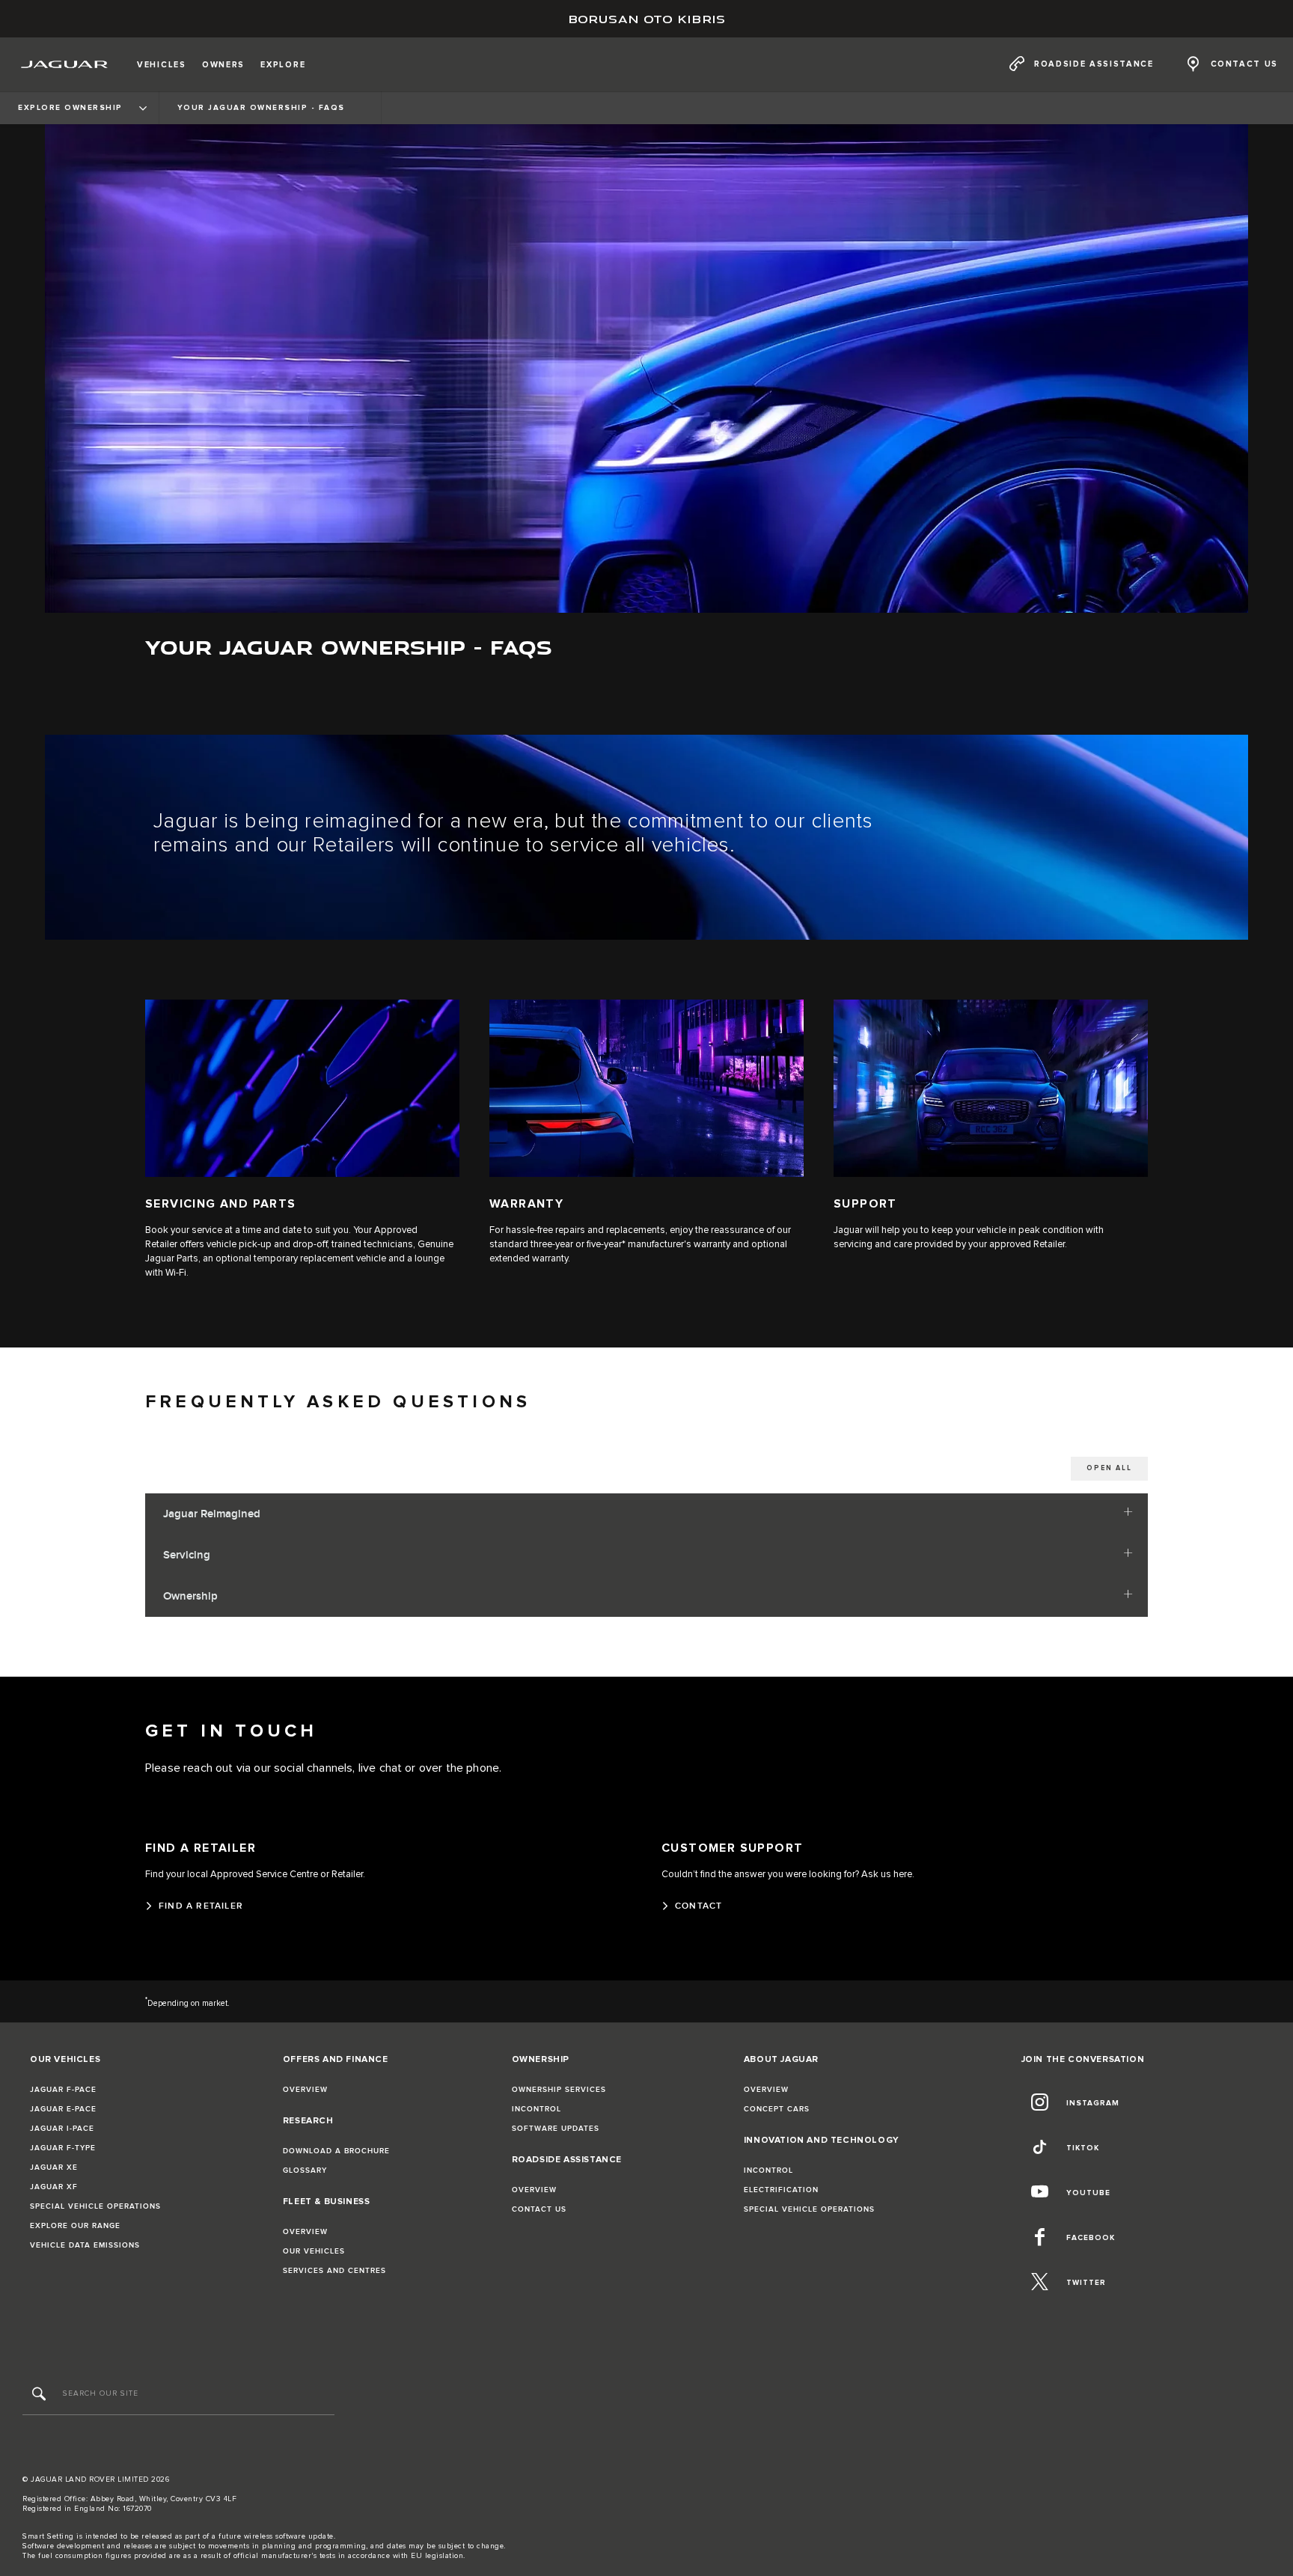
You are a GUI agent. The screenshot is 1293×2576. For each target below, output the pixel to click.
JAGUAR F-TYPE (63, 2148)
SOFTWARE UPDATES (556, 2129)
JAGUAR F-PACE (63, 2090)
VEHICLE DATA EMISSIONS (85, 2245)
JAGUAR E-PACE (63, 2109)
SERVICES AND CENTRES (334, 2271)
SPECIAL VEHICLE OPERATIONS (95, 2206)
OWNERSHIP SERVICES (559, 2090)
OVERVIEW (305, 2090)
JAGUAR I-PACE (62, 2129)
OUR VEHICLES (314, 2251)
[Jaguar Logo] (65, 64)
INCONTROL (537, 2109)
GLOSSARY (305, 2170)
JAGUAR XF (54, 2187)
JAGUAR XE (54, 2167)
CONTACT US (539, 2209)
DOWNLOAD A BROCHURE (336, 2151)
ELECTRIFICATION (781, 2190)
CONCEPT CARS (777, 2109)
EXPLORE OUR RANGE (75, 2226)
